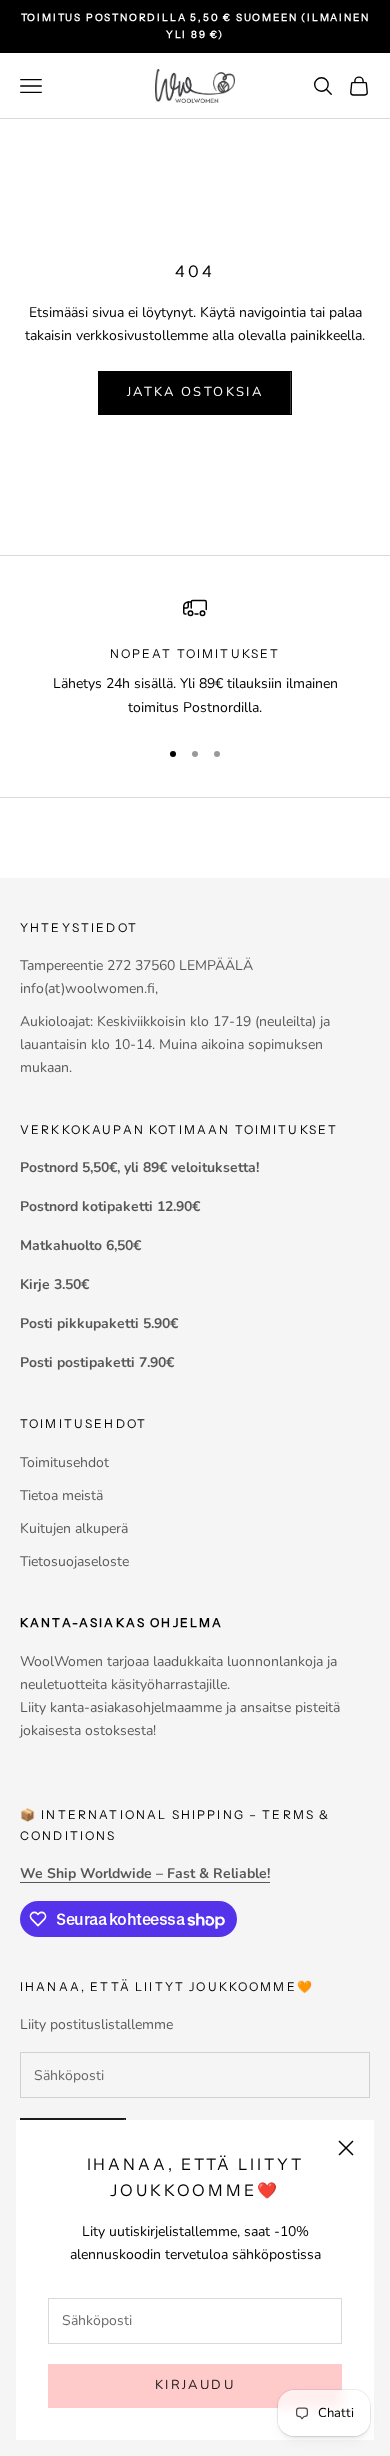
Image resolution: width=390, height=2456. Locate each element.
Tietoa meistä (61, 1495)
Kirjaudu (195, 2385)
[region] (195, 657)
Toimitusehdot (64, 1462)
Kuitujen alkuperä (74, 1528)
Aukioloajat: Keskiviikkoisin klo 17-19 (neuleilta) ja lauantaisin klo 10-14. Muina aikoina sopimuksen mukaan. (175, 1044)
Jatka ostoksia (195, 392)
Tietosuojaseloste (74, 1561)
